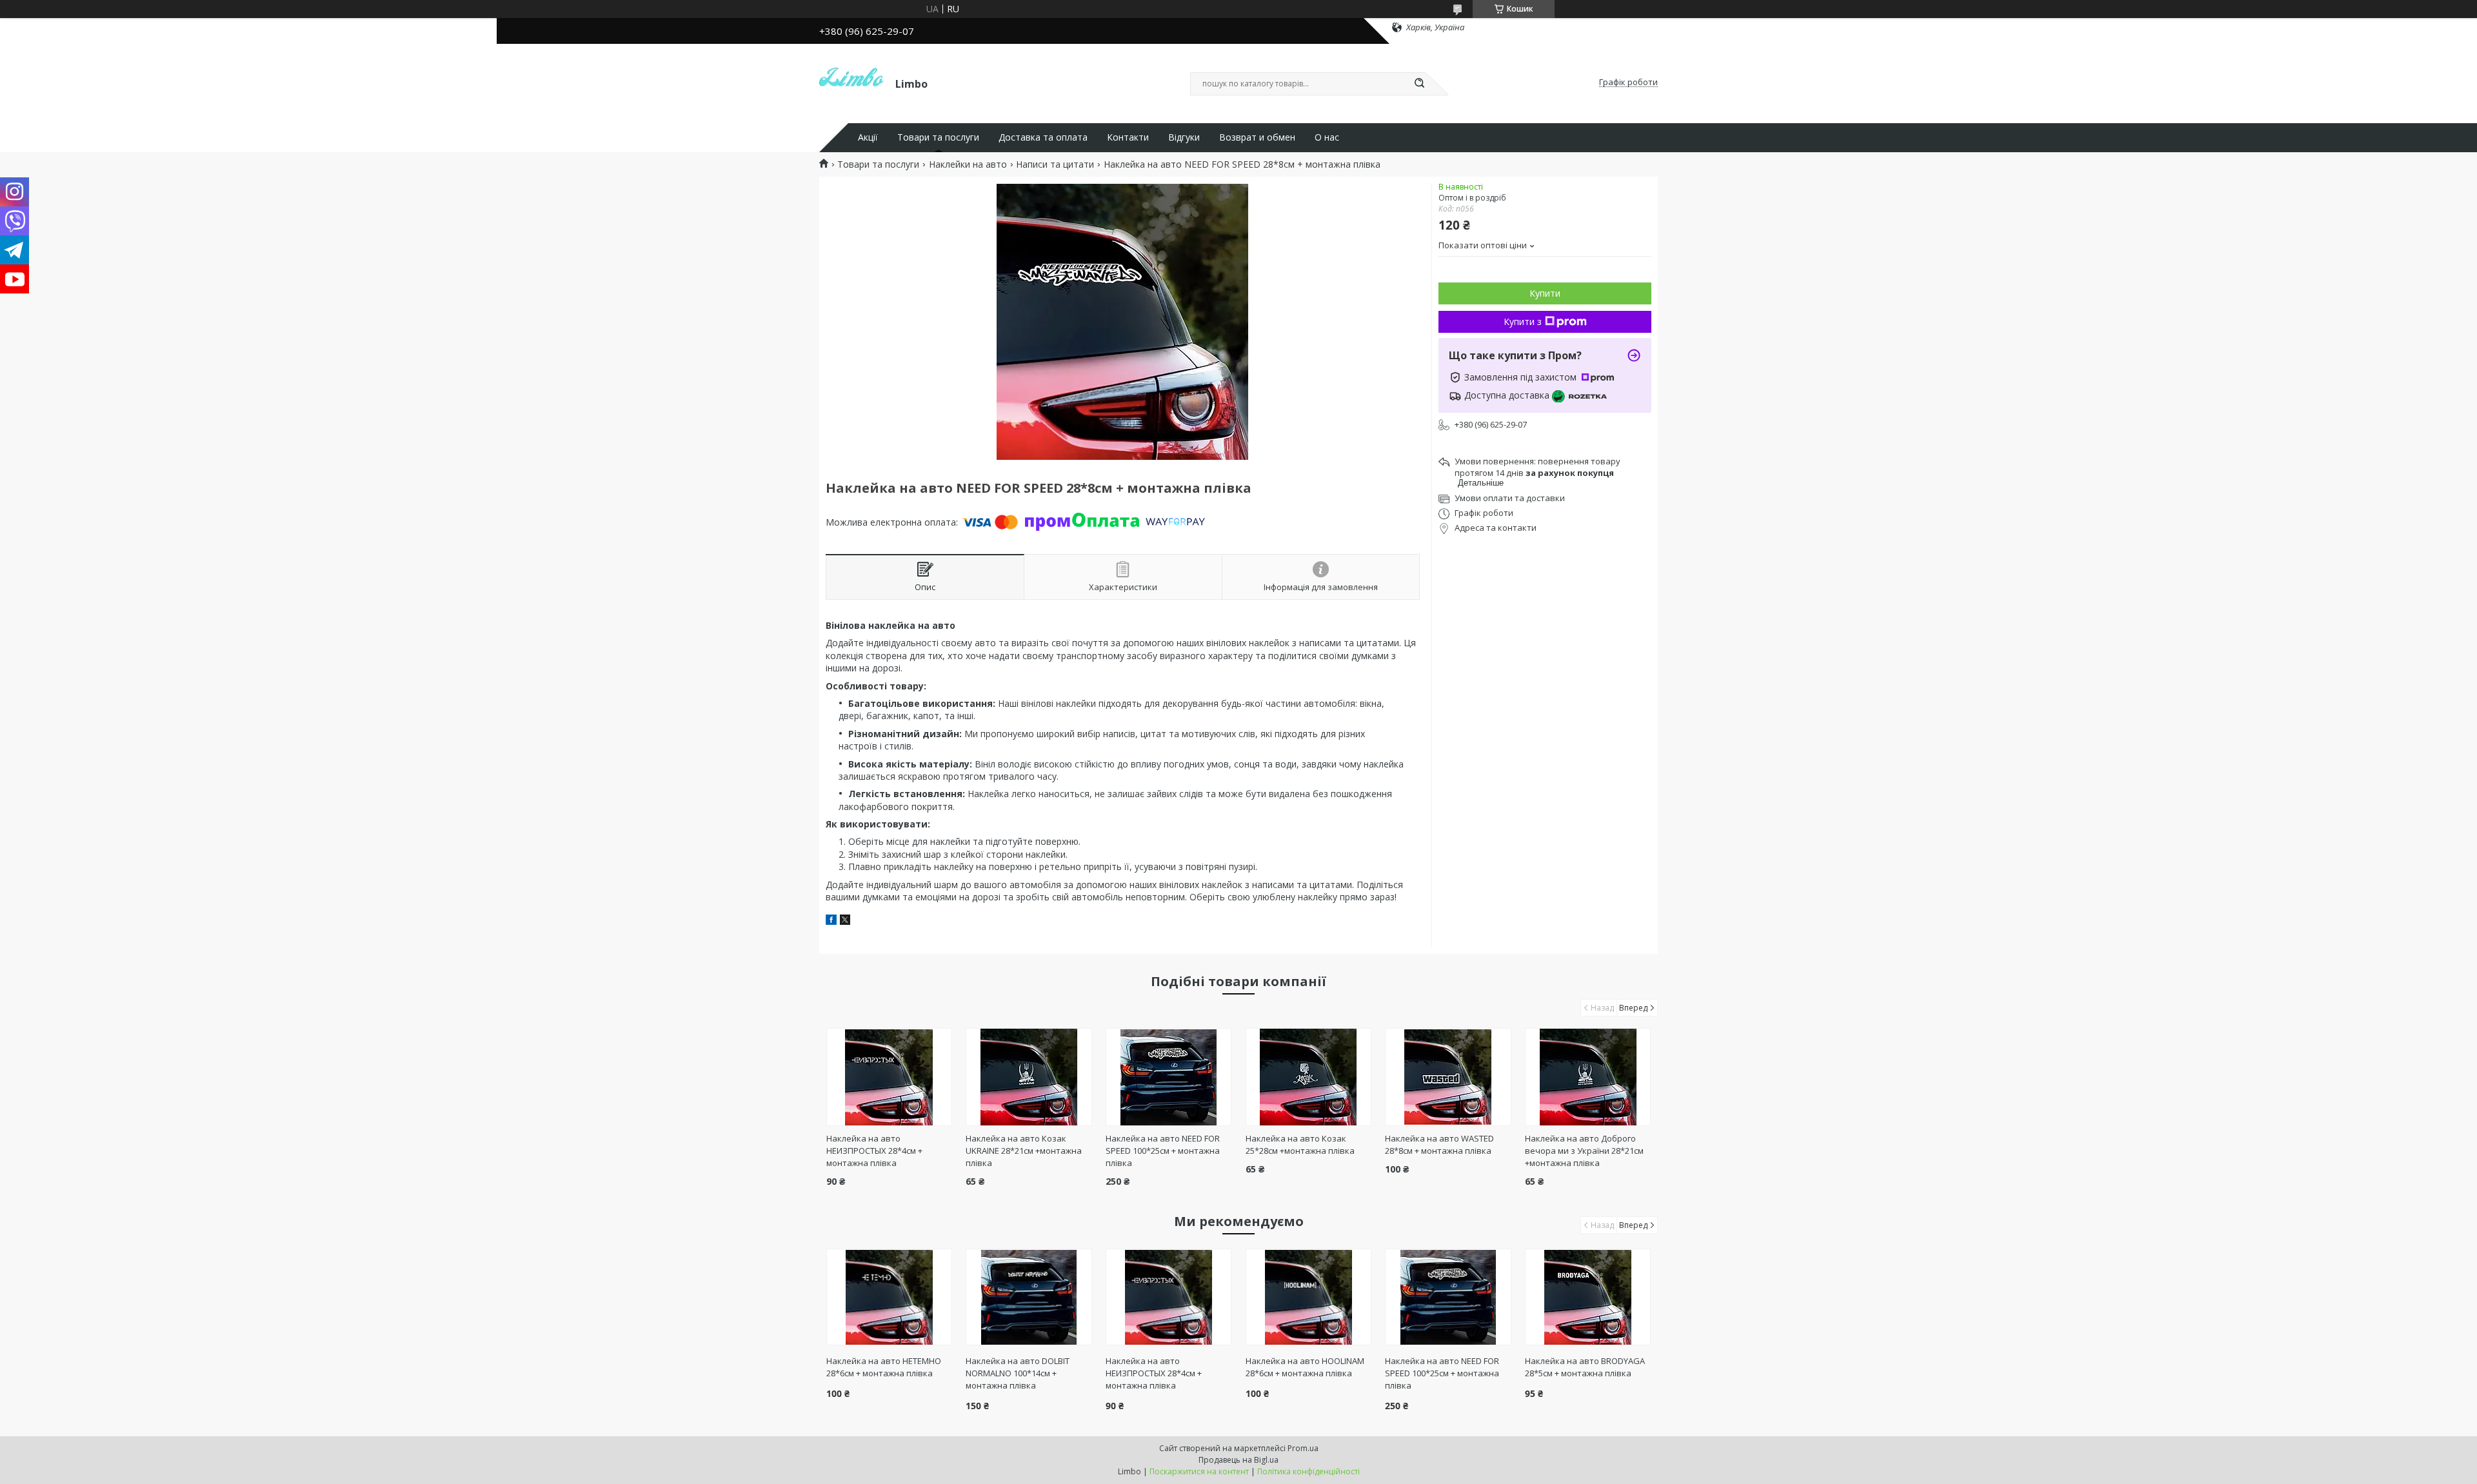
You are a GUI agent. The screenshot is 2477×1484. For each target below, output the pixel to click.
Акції (868, 137)
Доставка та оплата (1043, 137)
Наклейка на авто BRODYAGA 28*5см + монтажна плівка (1585, 1367)
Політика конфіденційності (1308, 1471)
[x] (845, 921)
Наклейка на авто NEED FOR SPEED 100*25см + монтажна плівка (1163, 1151)
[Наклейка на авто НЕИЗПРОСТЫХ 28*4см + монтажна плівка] (889, 1077)
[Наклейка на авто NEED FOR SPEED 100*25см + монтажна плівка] (1169, 1077)
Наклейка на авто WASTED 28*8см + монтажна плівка (1439, 1144)
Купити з (1523, 322)
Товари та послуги (938, 137)
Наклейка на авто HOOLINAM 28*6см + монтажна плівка (1305, 1367)
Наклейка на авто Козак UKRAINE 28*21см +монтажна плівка (1024, 1151)
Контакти (1128, 137)
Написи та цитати (1055, 164)
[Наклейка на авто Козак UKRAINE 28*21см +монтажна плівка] (1029, 1077)
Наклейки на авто (968, 164)
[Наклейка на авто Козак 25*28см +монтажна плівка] (1308, 1077)
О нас (1327, 137)
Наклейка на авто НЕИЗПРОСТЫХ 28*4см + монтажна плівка (874, 1151)
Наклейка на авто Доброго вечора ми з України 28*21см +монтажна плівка (1584, 1151)
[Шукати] (1419, 84)
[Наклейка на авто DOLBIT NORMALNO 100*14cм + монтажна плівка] (1029, 1297)
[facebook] (831, 921)
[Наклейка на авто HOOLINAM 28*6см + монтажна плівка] (1308, 1297)
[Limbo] (851, 83)
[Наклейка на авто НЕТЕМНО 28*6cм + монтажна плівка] (889, 1297)
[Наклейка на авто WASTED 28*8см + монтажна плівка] (1448, 1077)
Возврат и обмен (1257, 137)
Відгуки (1184, 137)
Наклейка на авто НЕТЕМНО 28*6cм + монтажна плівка (884, 1367)
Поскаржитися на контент (1199, 1471)
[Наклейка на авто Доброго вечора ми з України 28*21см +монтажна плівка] (1588, 1077)
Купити (1545, 293)
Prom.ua (1303, 1448)
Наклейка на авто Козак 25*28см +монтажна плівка (1300, 1144)
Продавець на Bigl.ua (1238, 1460)
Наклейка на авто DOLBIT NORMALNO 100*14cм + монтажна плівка (1018, 1373)
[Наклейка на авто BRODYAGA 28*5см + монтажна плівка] (1588, 1297)
